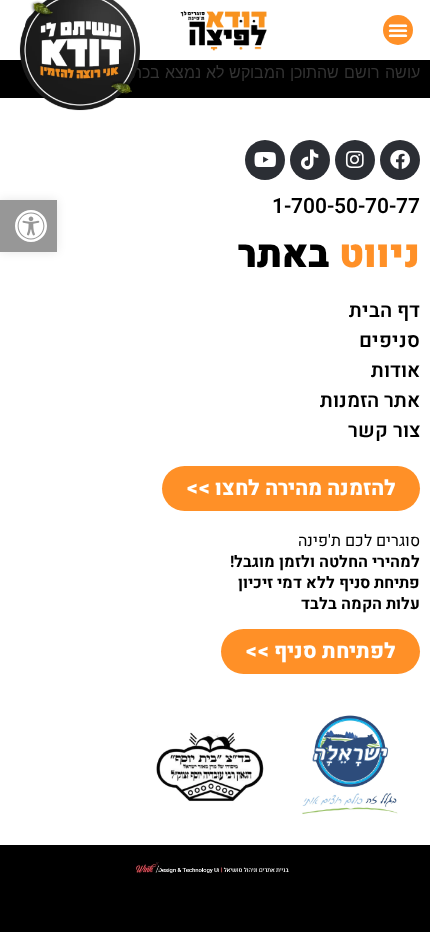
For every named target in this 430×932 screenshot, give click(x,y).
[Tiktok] (310, 160)
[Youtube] (265, 160)
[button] (28, 226)
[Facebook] (400, 160)
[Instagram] (355, 160)
